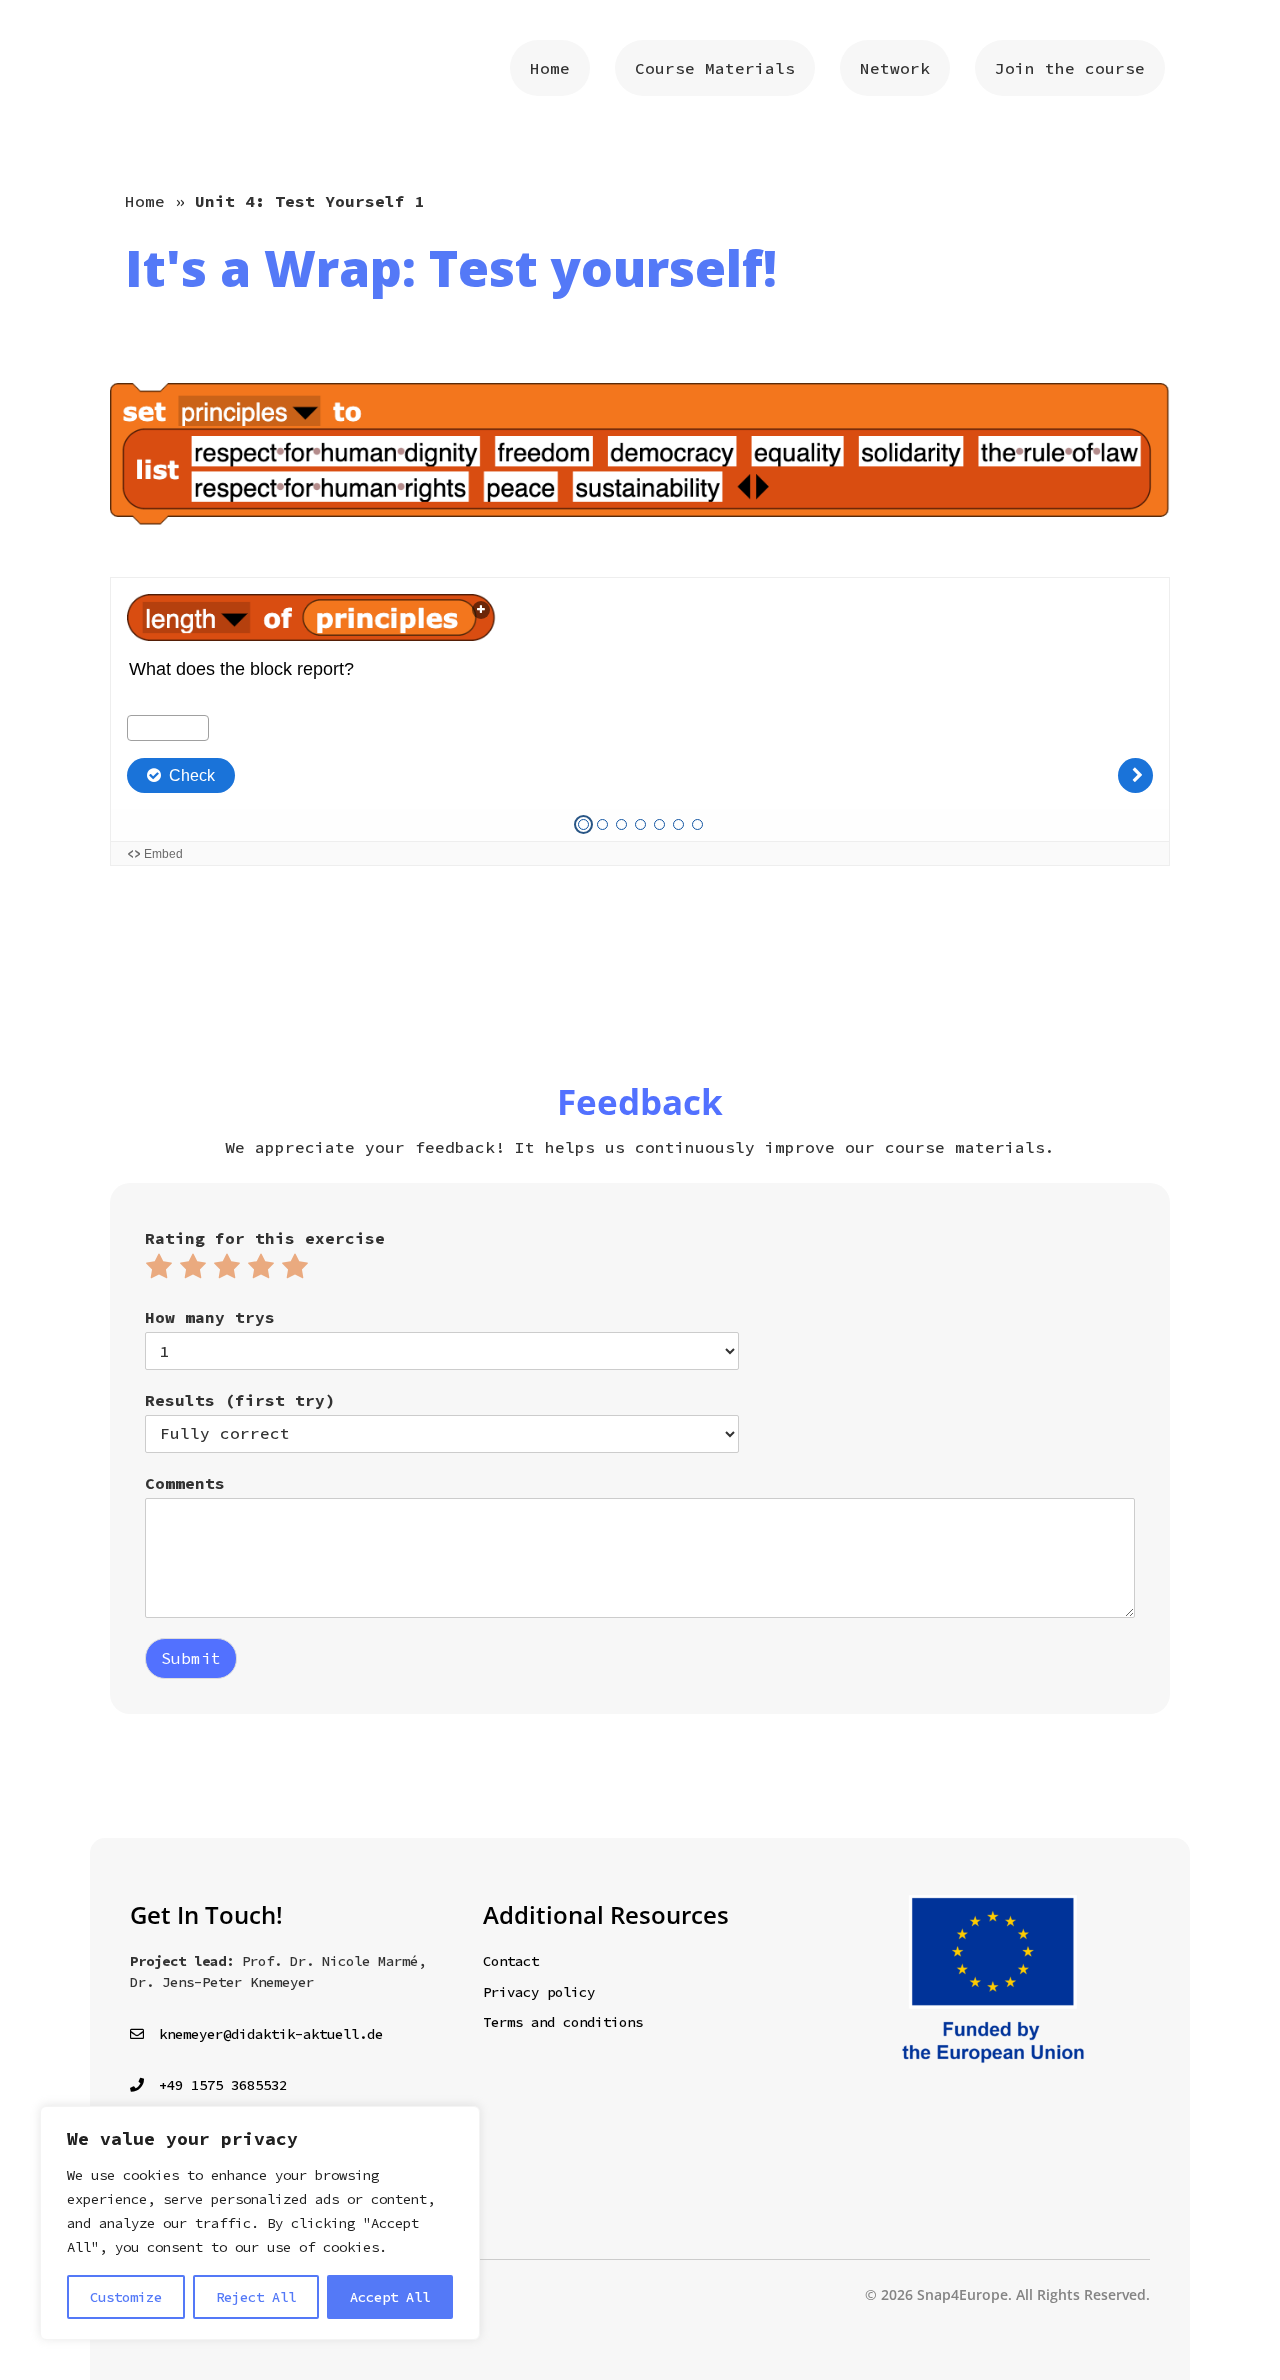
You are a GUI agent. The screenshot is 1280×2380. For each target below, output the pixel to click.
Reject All (256, 2297)
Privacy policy (539, 1992)
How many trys (210, 1317)
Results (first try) (240, 1400)
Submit (191, 1658)
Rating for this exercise (265, 1238)
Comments (185, 1483)
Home (145, 201)
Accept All (390, 2297)
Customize (126, 2297)
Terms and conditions (563, 2022)
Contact (511, 1961)
